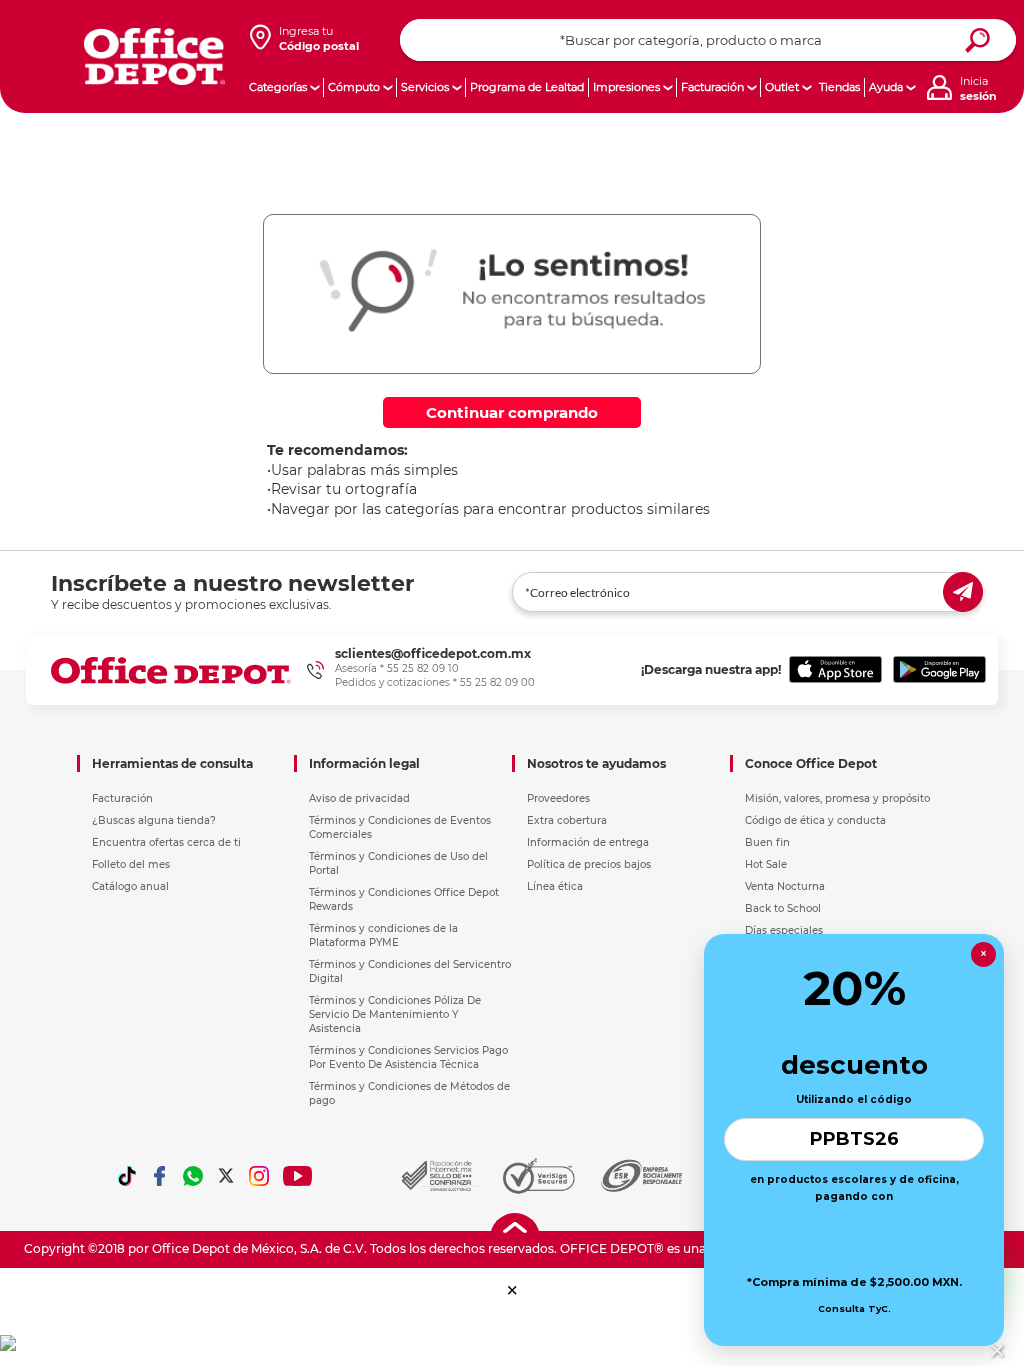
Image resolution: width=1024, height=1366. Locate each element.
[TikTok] (127, 1176)
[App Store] (835, 670)
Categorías (278, 87)
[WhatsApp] (193, 1176)
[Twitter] (226, 1176)
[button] (512, 1290)
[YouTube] (298, 1176)
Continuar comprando (512, 412)
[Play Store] (939, 670)
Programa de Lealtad (527, 87)
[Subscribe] (963, 592)
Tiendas (839, 87)
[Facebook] (160, 1176)
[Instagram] (259, 1176)
